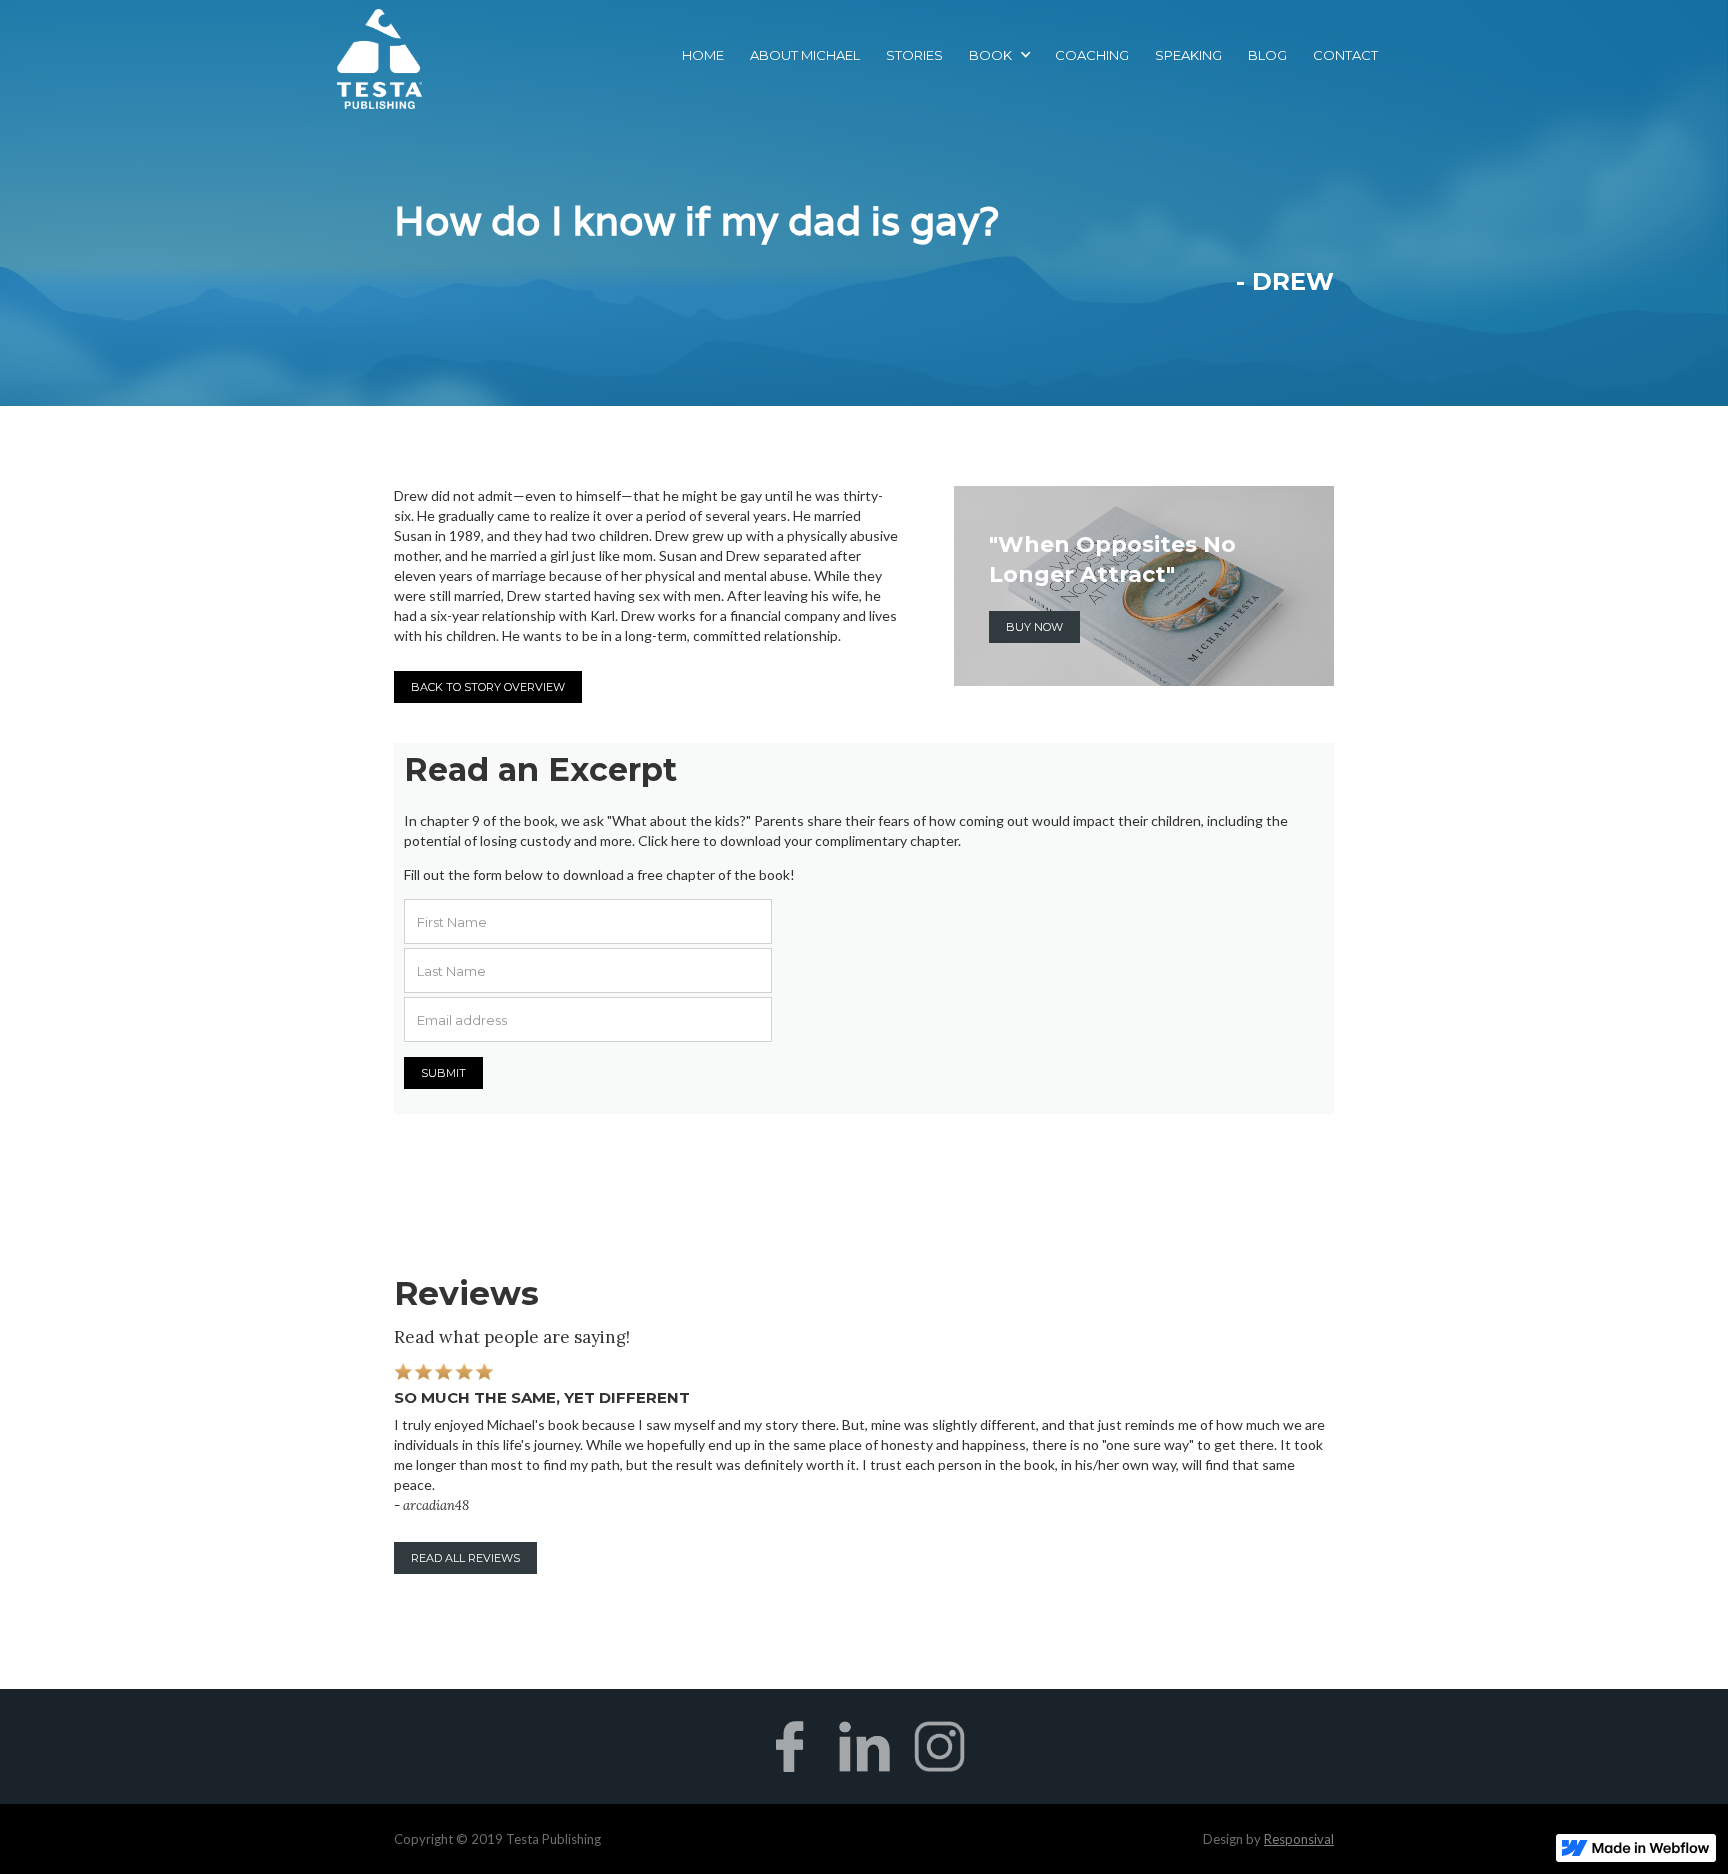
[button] (999, 55)
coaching (1092, 55)
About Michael (805, 55)
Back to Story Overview (488, 687)
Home (703, 55)
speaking (1188, 55)
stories (914, 55)
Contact (1345, 55)
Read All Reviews (465, 1558)
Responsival (1299, 1839)
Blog (1267, 55)
